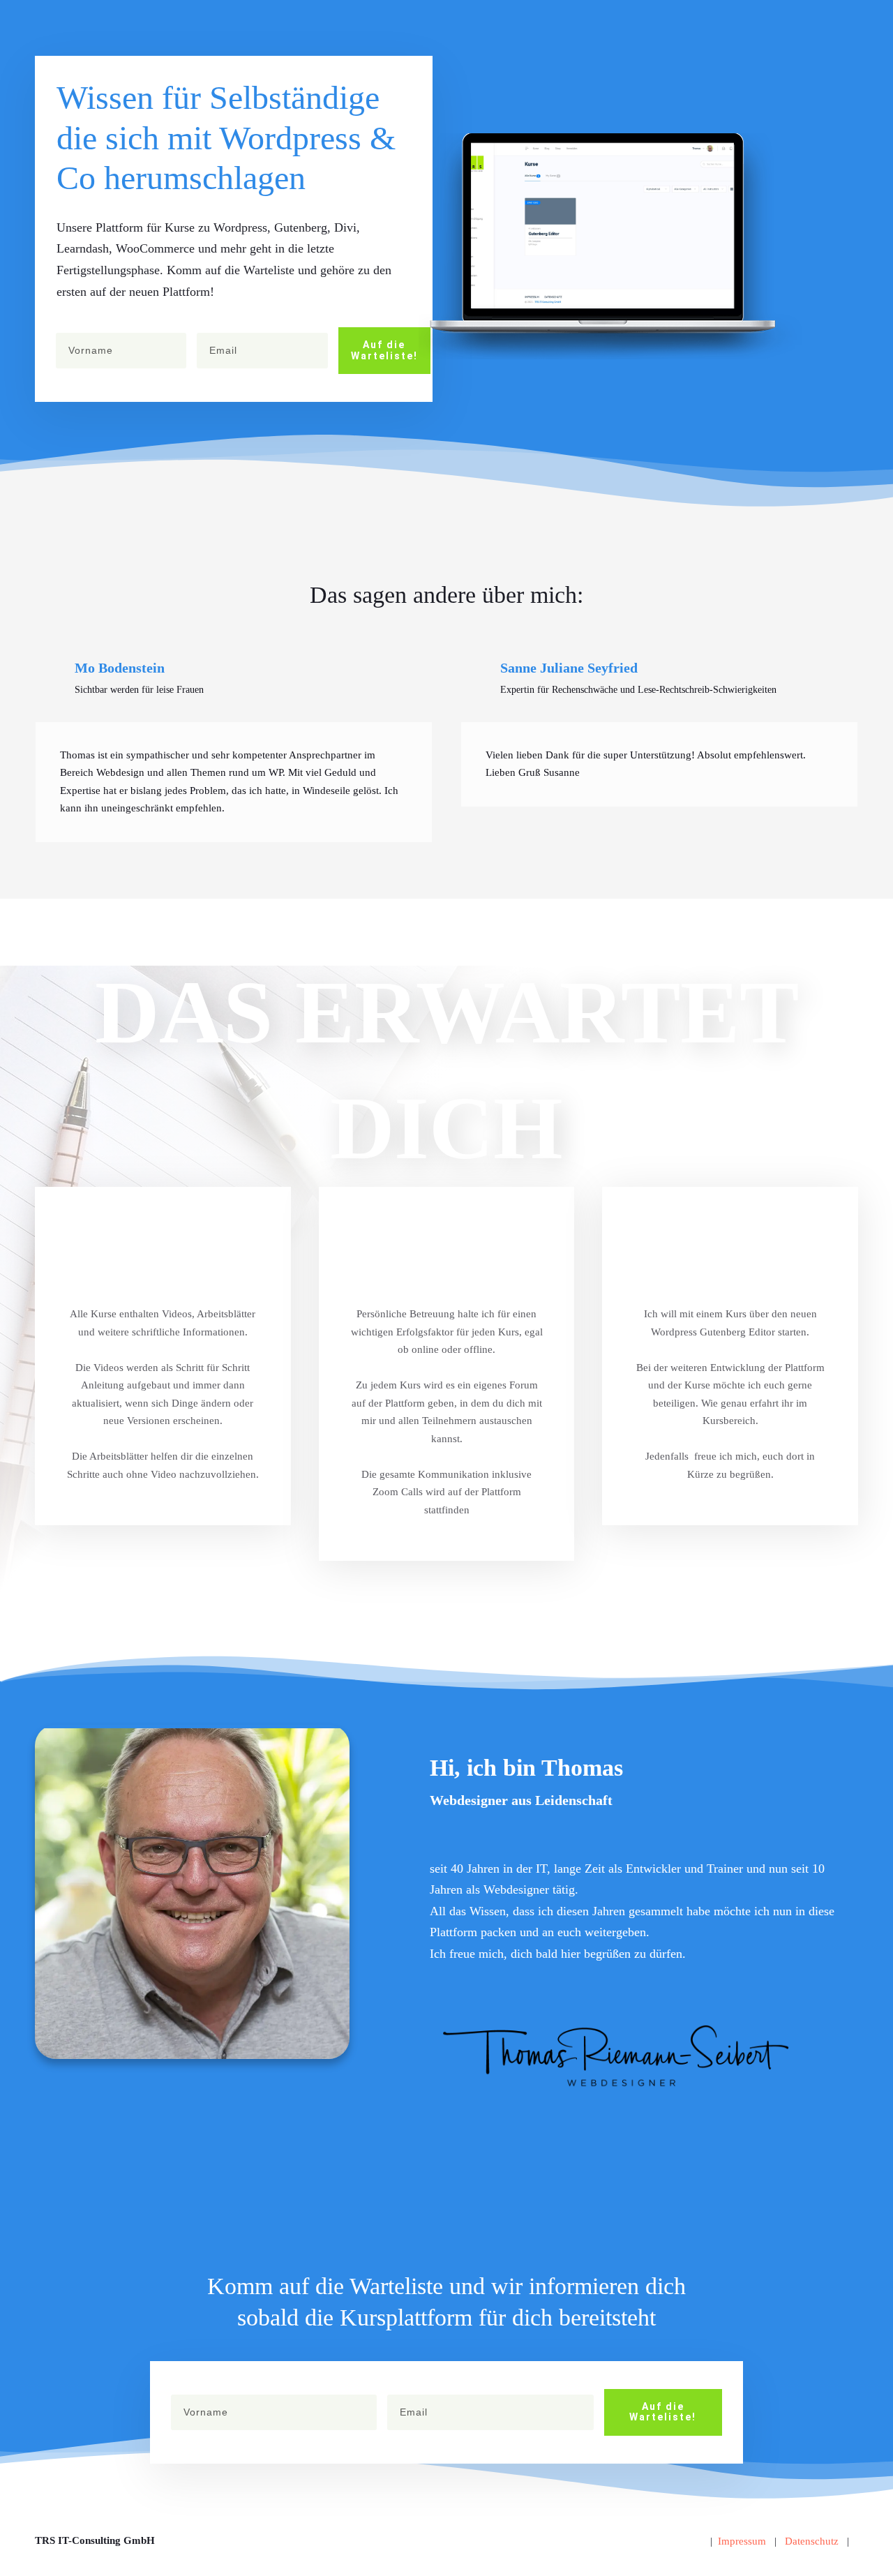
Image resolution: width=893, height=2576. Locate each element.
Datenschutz (812, 2541)
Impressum (742, 2541)
